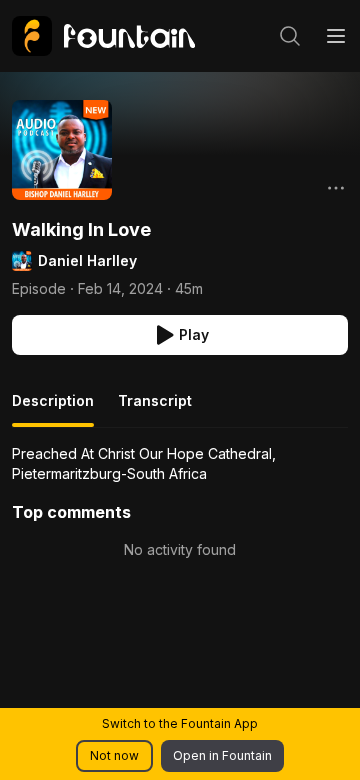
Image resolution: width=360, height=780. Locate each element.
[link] (103, 36)
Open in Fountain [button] (222, 755)
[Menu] (336, 36)
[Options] (336, 188)
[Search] (290, 36)
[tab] (53, 409)
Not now (114, 755)
